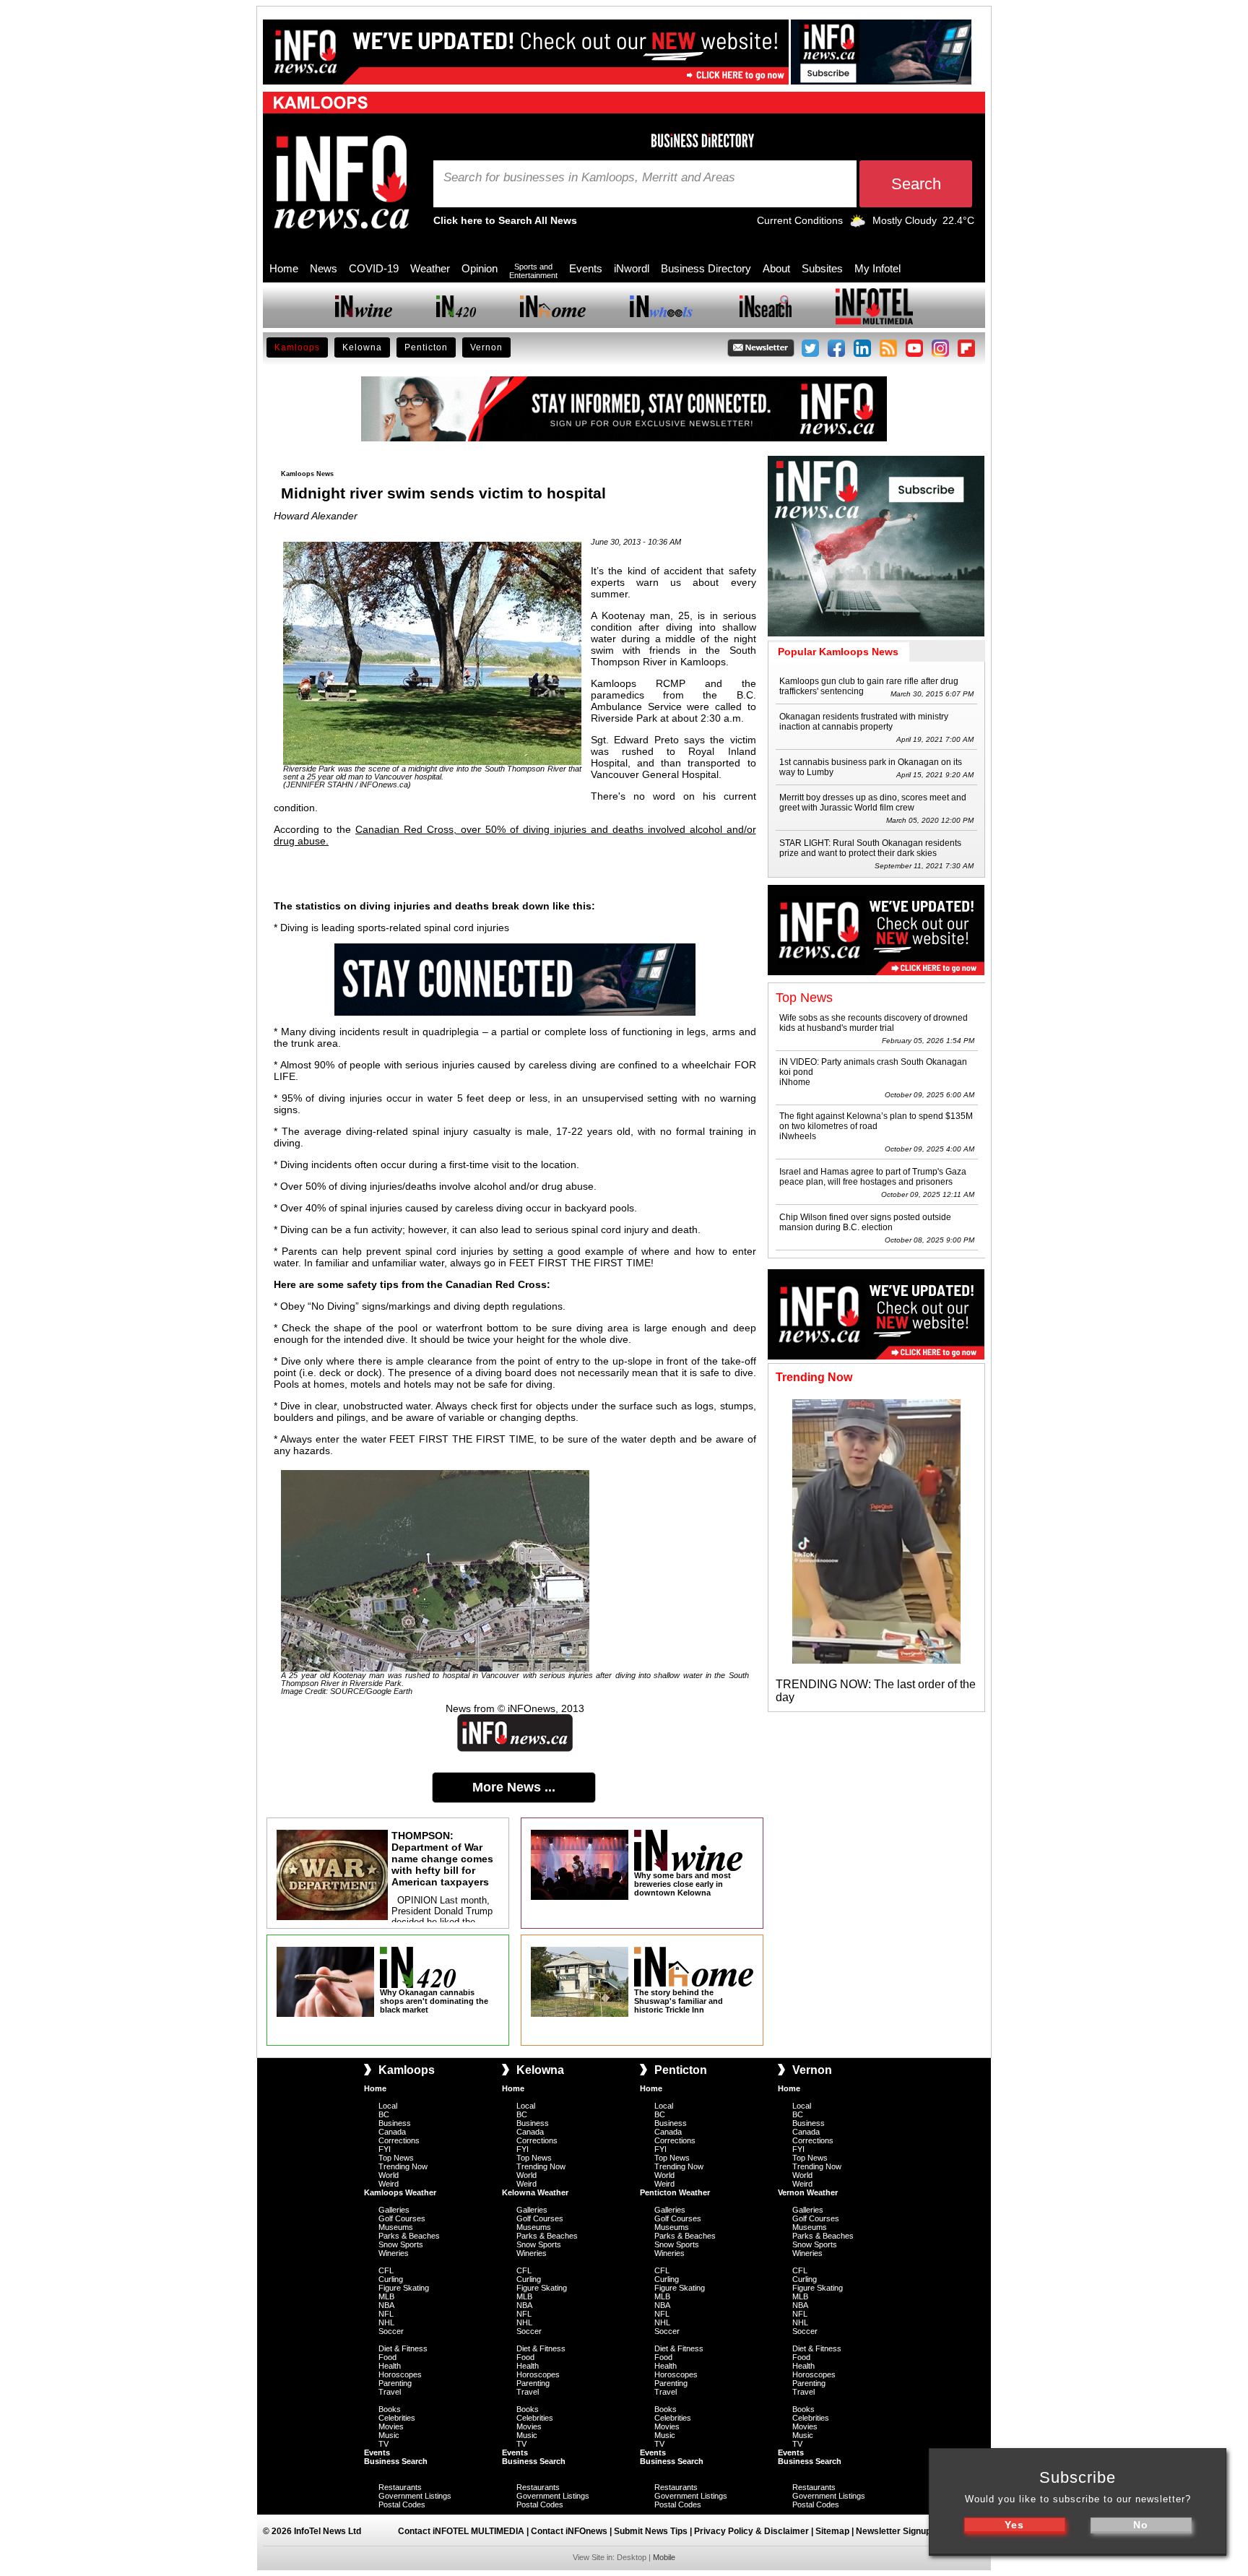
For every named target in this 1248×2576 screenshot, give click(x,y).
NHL (386, 2322)
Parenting (395, 2383)
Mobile (664, 2557)
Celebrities (397, 2418)
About (776, 268)
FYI (385, 2149)
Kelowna (362, 347)
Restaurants (400, 2487)
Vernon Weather (808, 2192)
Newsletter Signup (893, 2531)
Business (395, 2123)
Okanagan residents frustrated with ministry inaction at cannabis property (864, 722)
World (389, 2175)
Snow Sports (401, 2244)
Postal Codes (402, 2504)
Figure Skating (404, 2288)
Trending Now (403, 2166)
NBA (386, 2305)
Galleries (394, 2210)
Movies (391, 2426)
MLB (386, 2296)
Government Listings (415, 2496)
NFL (386, 2314)
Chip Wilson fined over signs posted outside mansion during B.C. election (865, 1222)
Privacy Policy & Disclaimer (751, 2531)
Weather (430, 268)
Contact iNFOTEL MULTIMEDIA (461, 2531)
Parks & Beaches (409, 2236)
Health (390, 2366)
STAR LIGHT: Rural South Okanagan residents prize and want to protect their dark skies (870, 848)
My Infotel (877, 268)
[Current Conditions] (858, 224)
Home (284, 268)
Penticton (426, 347)
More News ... (514, 1787)
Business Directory (706, 268)
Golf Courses (402, 2218)
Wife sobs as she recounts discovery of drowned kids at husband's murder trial (874, 1023)
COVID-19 (374, 268)
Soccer (391, 2331)
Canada (392, 2132)
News (324, 268)
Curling (391, 2279)
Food (387, 2357)
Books (390, 2409)
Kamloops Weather (400, 2192)
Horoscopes (400, 2374)
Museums (396, 2227)
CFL (386, 2270)
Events (586, 268)
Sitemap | (836, 2531)
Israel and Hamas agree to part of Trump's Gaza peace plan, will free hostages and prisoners (873, 1177)
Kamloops (297, 347)
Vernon (486, 347)
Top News (396, 2158)
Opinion (480, 268)
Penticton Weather (675, 2192)
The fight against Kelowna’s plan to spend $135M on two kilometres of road (876, 1121)
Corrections (399, 2140)
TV (383, 2444)
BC (384, 2114)
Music (389, 2435)
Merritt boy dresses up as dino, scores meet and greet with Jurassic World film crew (873, 803)
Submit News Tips (651, 2531)
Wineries (394, 2253)
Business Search (396, 2461)
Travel (390, 2392)
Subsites (822, 268)
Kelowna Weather (535, 2192)
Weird (389, 2184)
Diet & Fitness (403, 2348)
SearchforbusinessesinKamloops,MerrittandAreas (589, 178)
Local (388, 2106)
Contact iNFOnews (569, 2531)
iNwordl (632, 268)
